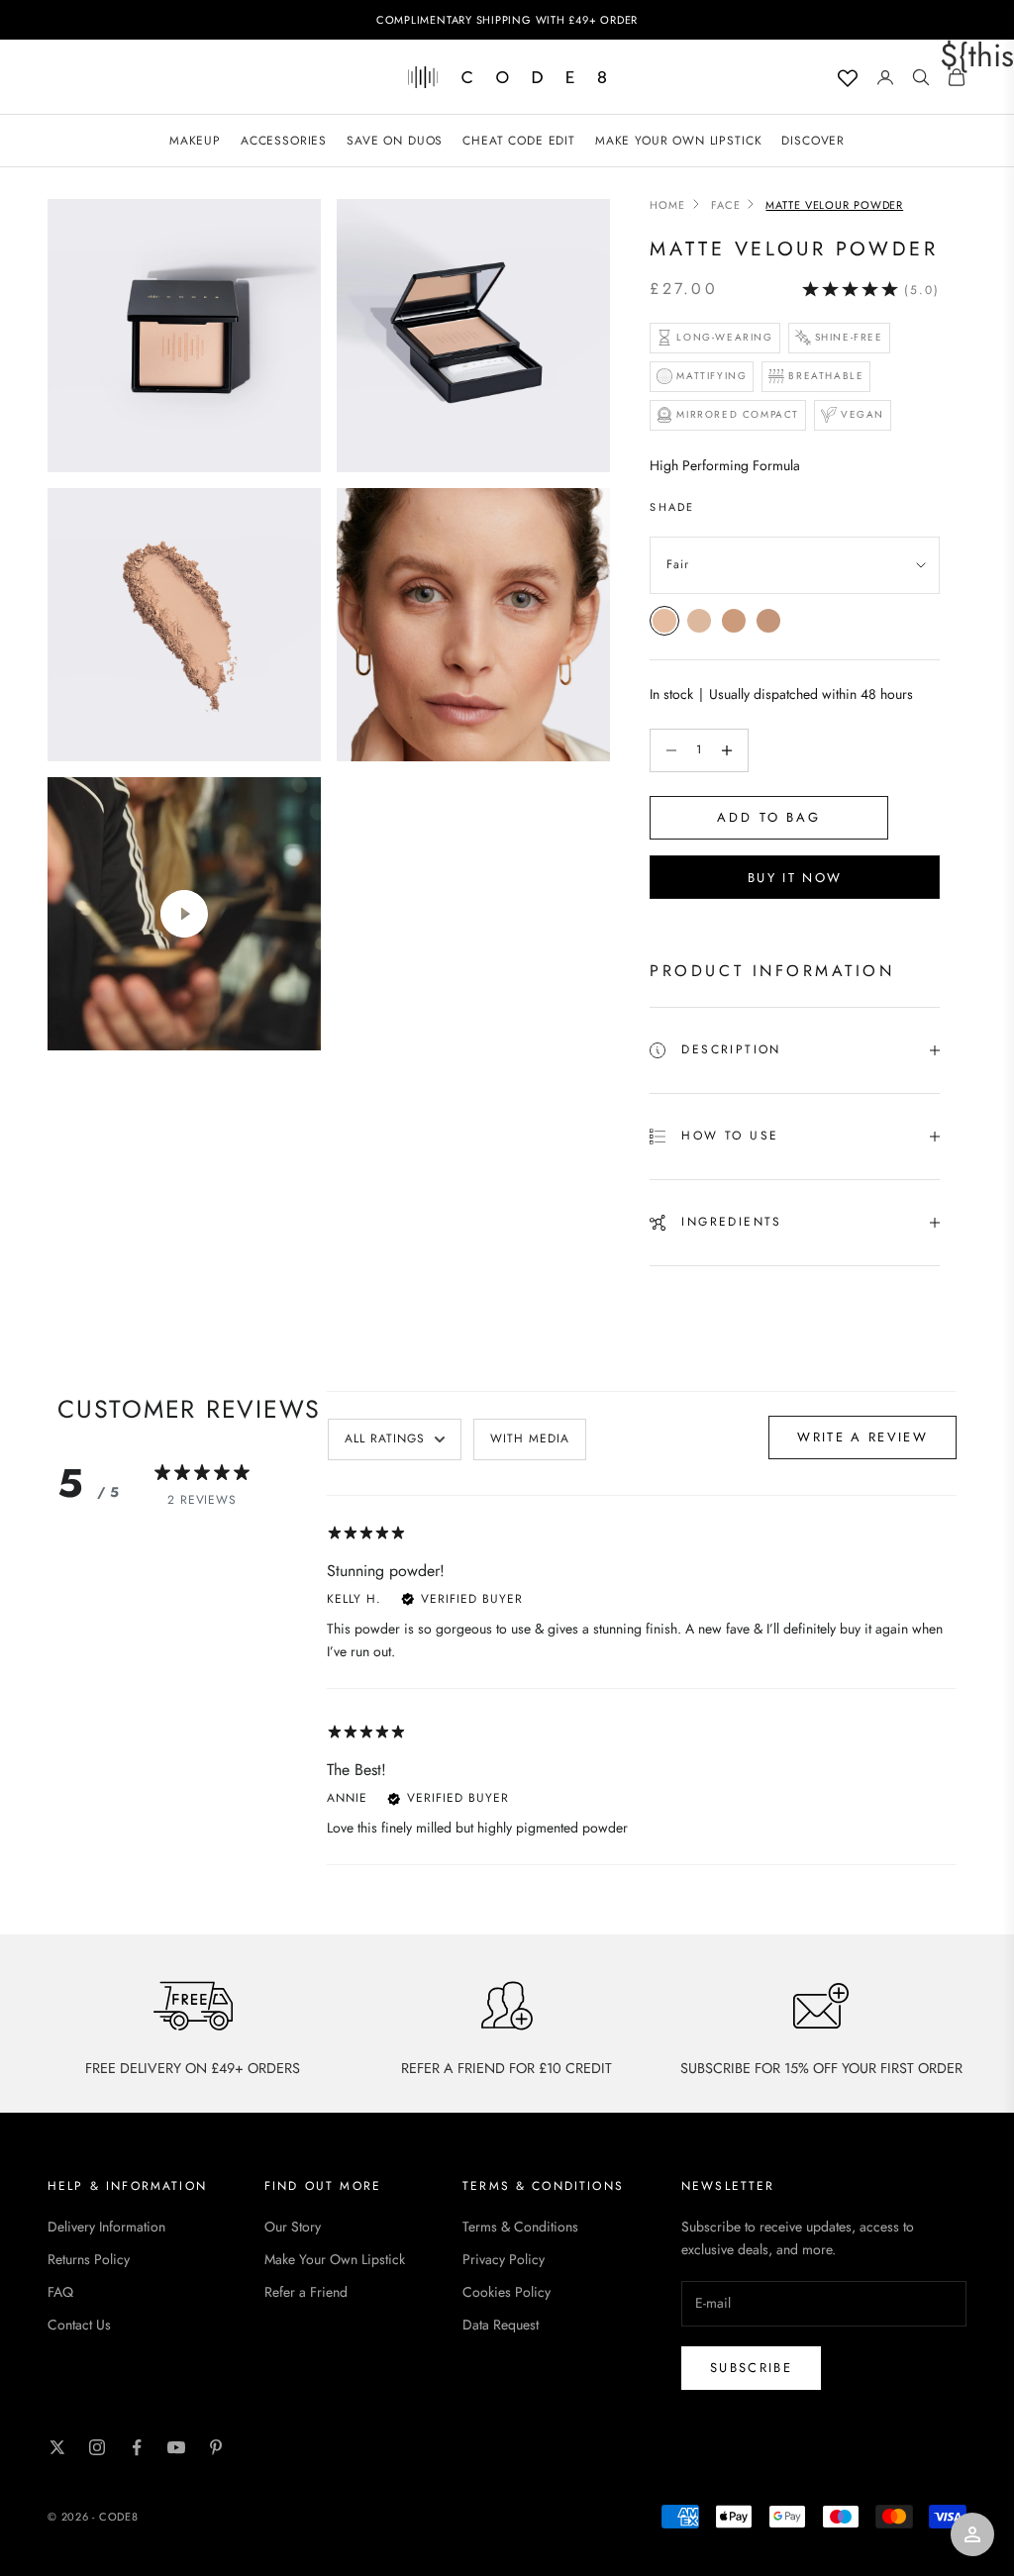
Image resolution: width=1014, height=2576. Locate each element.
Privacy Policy (504, 2259)
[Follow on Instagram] (97, 2447)
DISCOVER (813, 141)
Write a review (862, 1437)
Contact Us (79, 2325)
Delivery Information (106, 2227)
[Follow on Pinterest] (216, 2447)
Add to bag (769, 817)
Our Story (293, 2227)
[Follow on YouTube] (176, 2447)
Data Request (501, 2325)
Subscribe (751, 2368)
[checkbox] (530, 1439)
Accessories (284, 141)
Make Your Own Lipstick (335, 2259)
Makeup (195, 141)
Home (667, 205)
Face (726, 205)
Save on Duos (395, 141)
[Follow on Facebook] (137, 2447)
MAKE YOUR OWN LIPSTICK (678, 141)
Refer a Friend (306, 2292)
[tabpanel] (642, 1692)
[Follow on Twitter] (57, 2447)
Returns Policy (89, 2259)
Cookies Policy (507, 2292)
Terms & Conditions (520, 2227)
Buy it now (795, 878)
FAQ (60, 2292)
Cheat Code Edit (519, 141)
